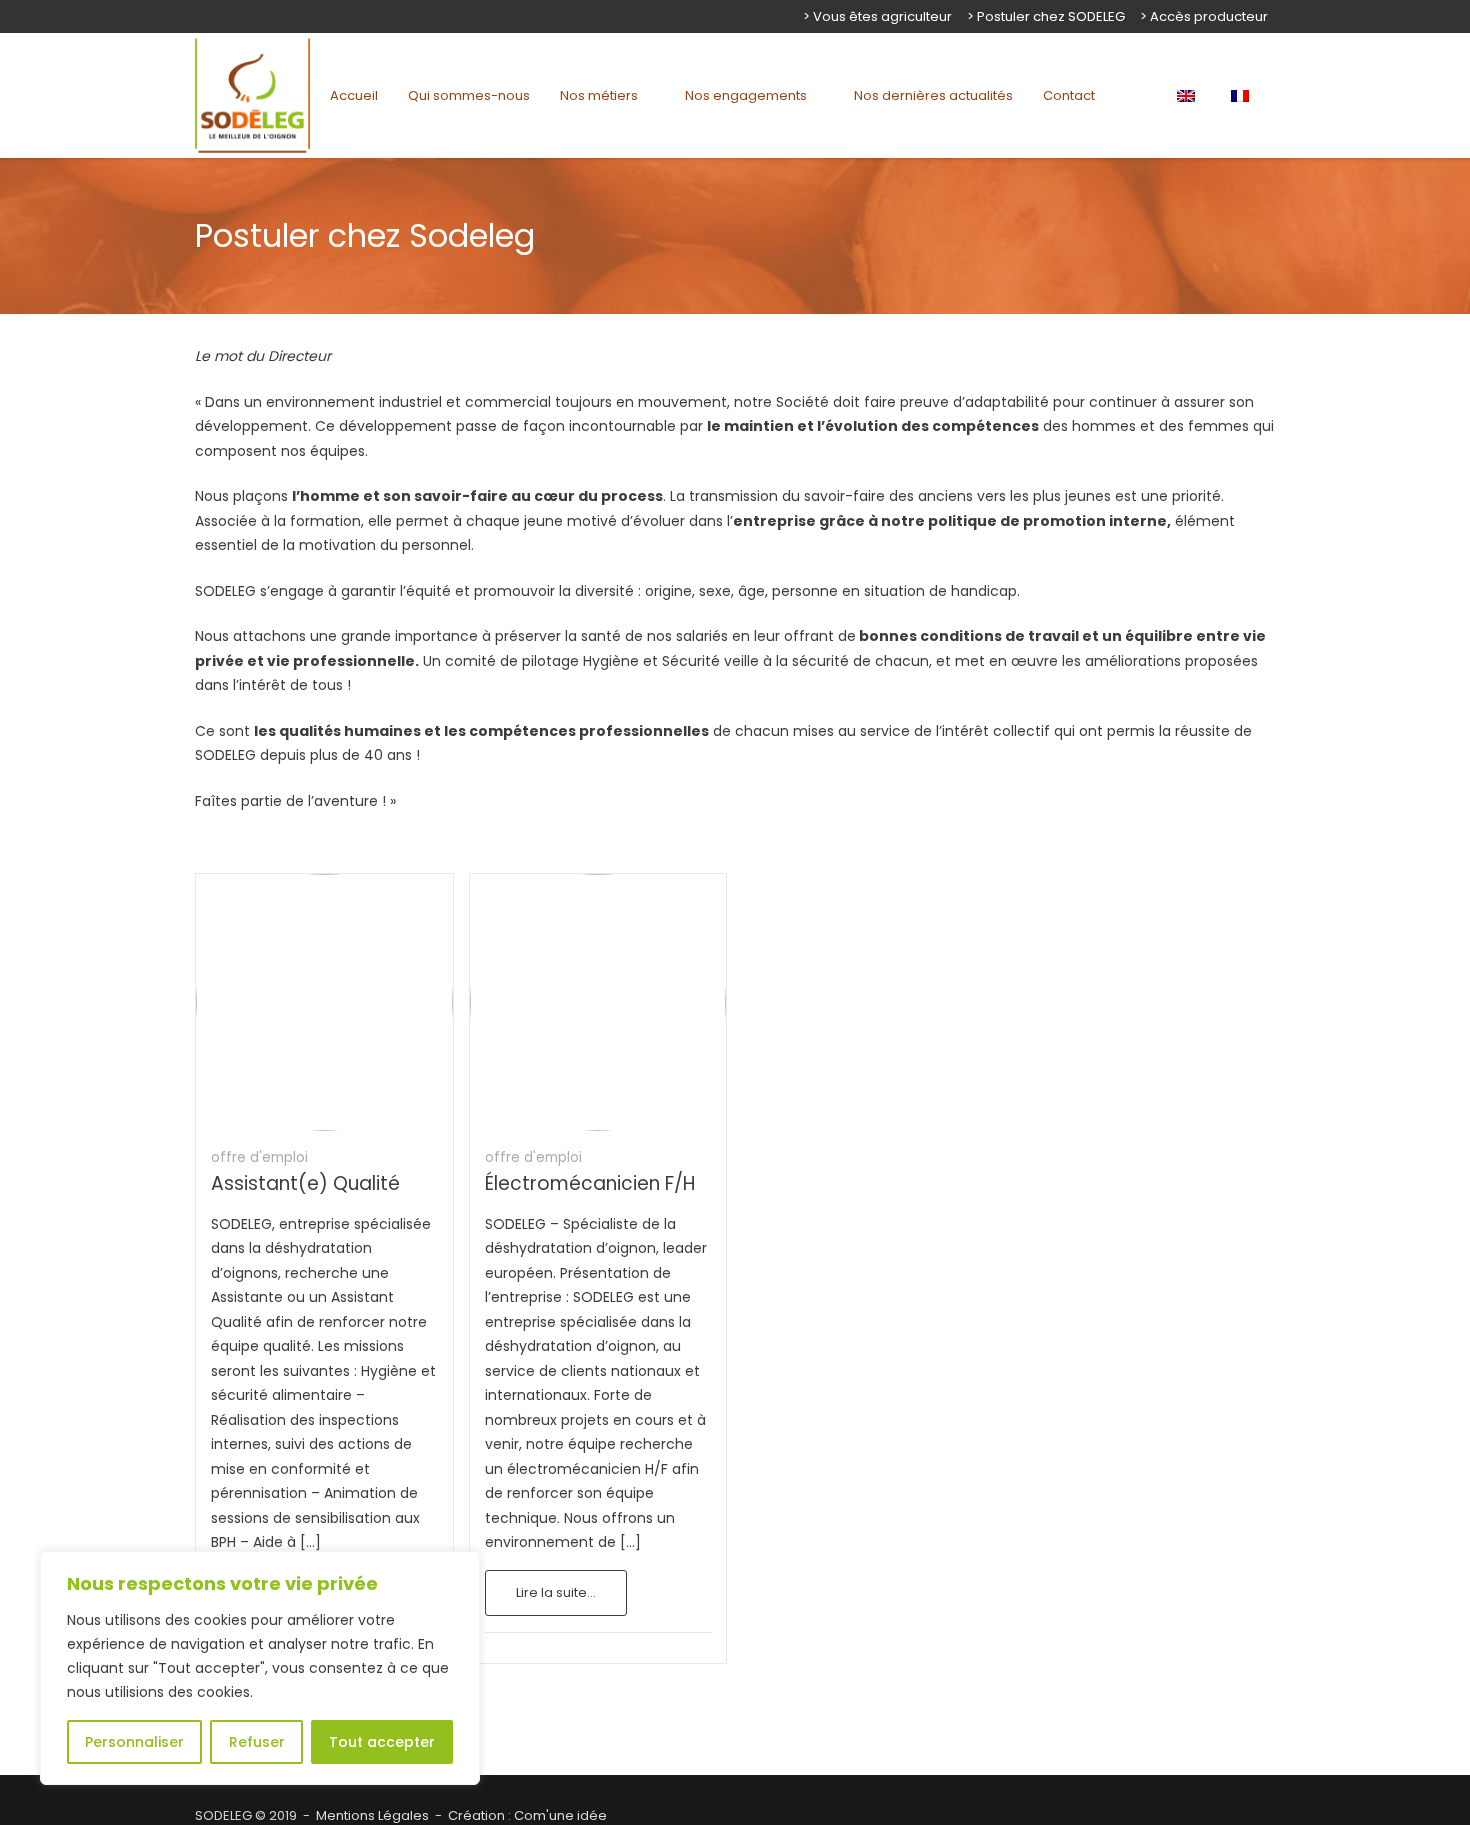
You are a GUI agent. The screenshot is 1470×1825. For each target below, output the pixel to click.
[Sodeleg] (252, 95)
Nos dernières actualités (933, 95)
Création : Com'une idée (527, 1815)
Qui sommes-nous (469, 95)
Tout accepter (382, 1742)
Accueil (354, 95)
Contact (1069, 95)
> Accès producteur (1204, 16)
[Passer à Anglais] (1189, 95)
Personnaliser (134, 1742)
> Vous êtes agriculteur (877, 16)
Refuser (257, 1742)
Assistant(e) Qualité (305, 1183)
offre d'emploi (259, 1157)
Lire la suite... (556, 1592)
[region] (260, 1668)
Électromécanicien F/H (590, 1183)
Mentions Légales (372, 1815)
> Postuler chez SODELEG (1046, 16)
